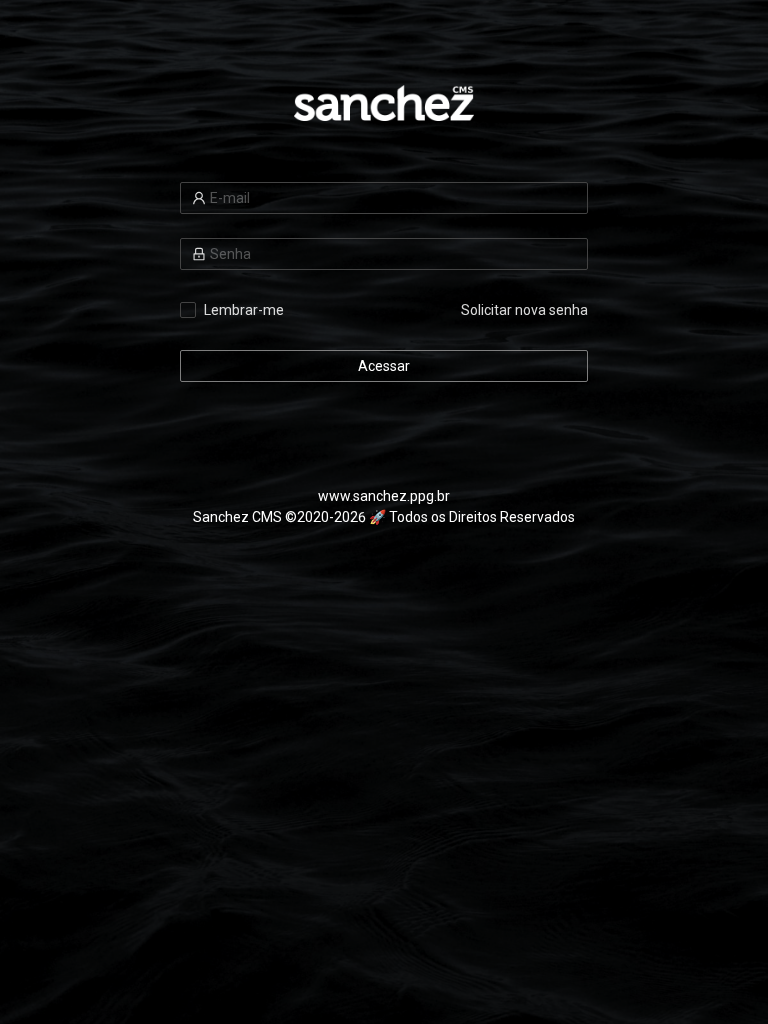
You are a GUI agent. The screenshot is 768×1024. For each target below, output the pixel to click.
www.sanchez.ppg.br (384, 496)
